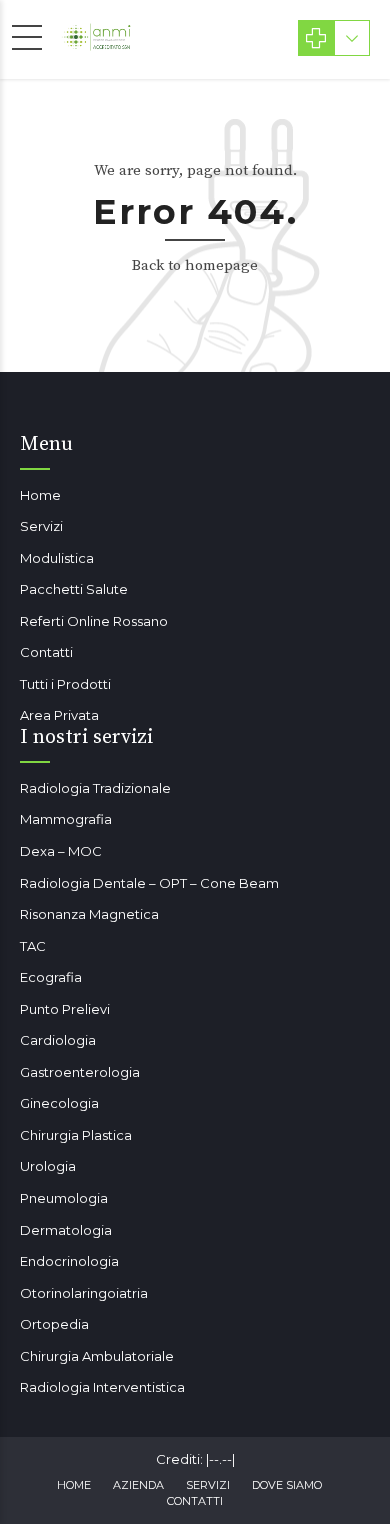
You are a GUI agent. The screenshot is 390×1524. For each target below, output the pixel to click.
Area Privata (59, 715)
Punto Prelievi (65, 1009)
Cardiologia (58, 1040)
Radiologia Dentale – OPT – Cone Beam (149, 883)
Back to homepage (195, 265)
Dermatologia (66, 1230)
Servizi (41, 526)
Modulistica (57, 558)
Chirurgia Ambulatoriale (97, 1356)
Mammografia (66, 819)
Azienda (138, 1485)
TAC (33, 946)
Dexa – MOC (61, 851)
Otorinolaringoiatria (84, 1293)
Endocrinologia (69, 1261)
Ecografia (51, 977)
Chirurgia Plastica (76, 1135)
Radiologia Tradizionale (95, 788)
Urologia (48, 1166)
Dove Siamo (287, 1485)
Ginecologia (59, 1103)
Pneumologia (64, 1198)
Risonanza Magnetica (89, 914)
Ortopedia (54, 1324)
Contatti (46, 652)
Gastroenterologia (80, 1072)
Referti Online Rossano (94, 621)
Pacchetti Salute (74, 589)
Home (40, 495)
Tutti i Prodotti (65, 684)
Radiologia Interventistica (102, 1387)
